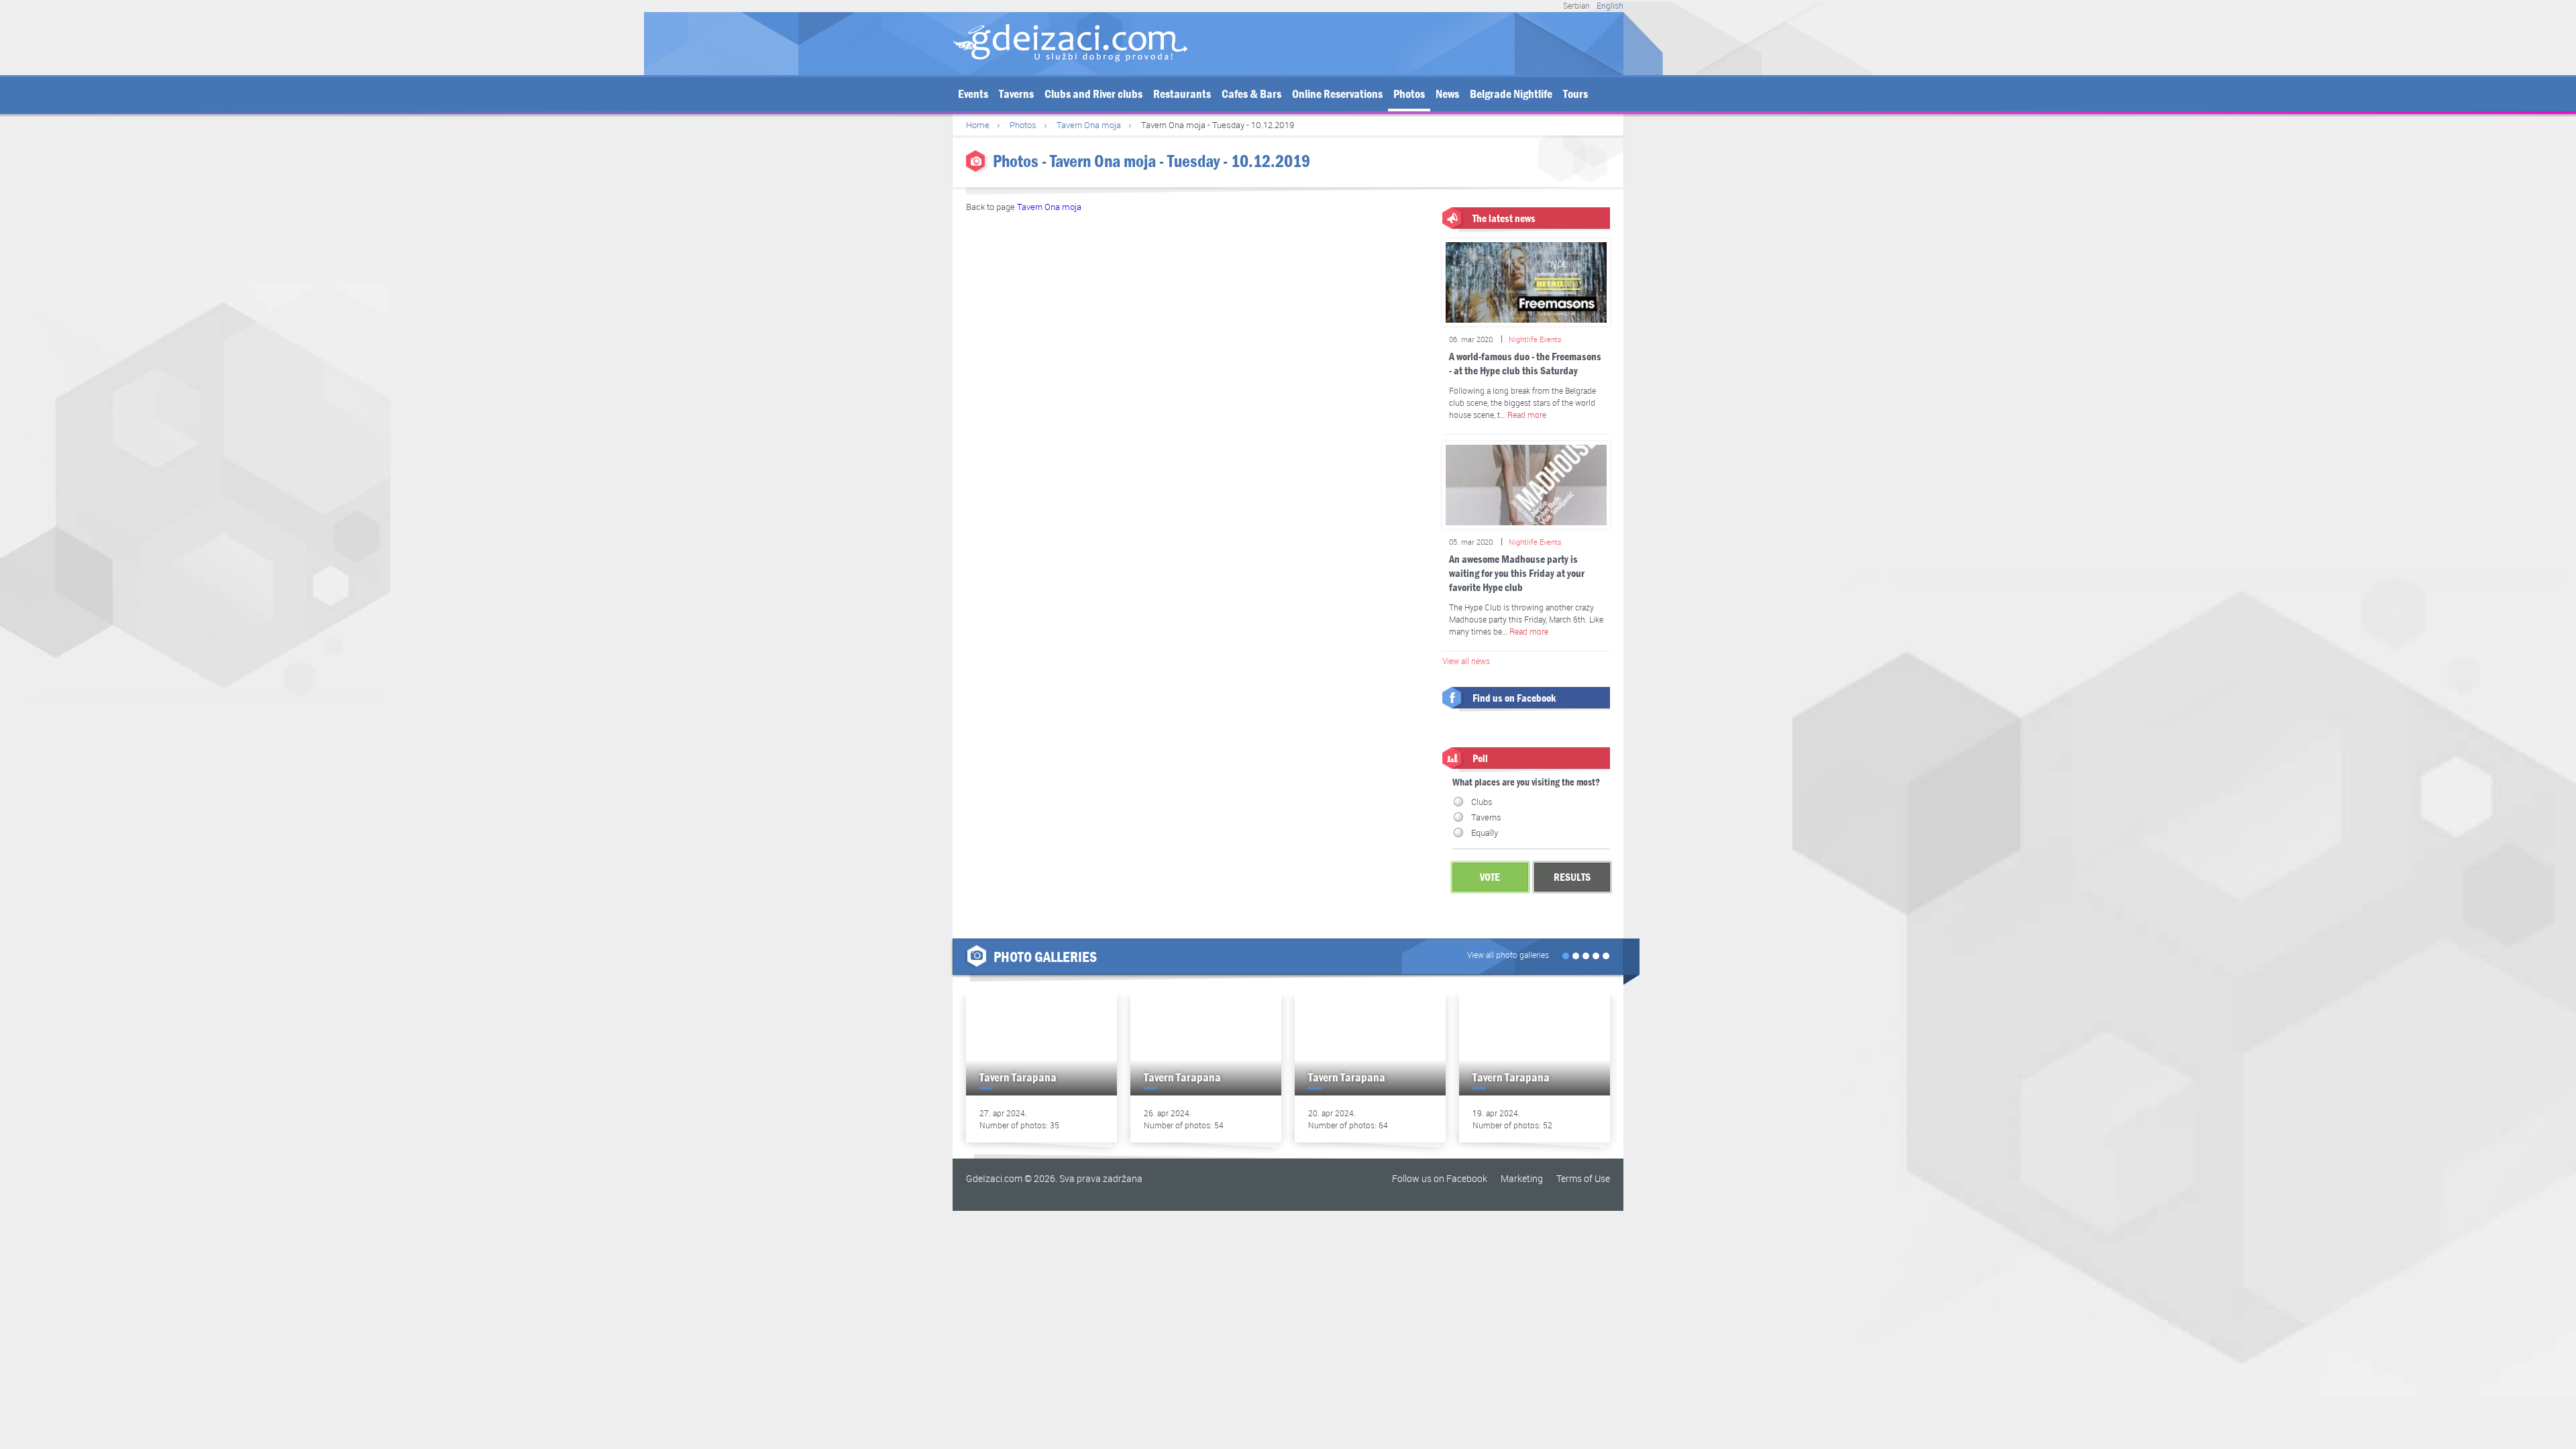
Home (978, 125)
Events (973, 94)
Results (1572, 877)
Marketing (1522, 1178)
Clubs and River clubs (1093, 94)
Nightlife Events (1535, 339)
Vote (1490, 877)
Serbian (1576, 5)
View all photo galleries (1508, 955)
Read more (1527, 415)
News (1447, 94)
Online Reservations (1337, 94)
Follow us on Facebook (1440, 1178)
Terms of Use (1583, 1178)
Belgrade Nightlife (1511, 94)
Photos (1409, 94)
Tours (1575, 94)
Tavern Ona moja (1089, 125)
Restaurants (1182, 94)
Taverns (1016, 94)
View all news (1466, 661)
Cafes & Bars (1251, 94)
